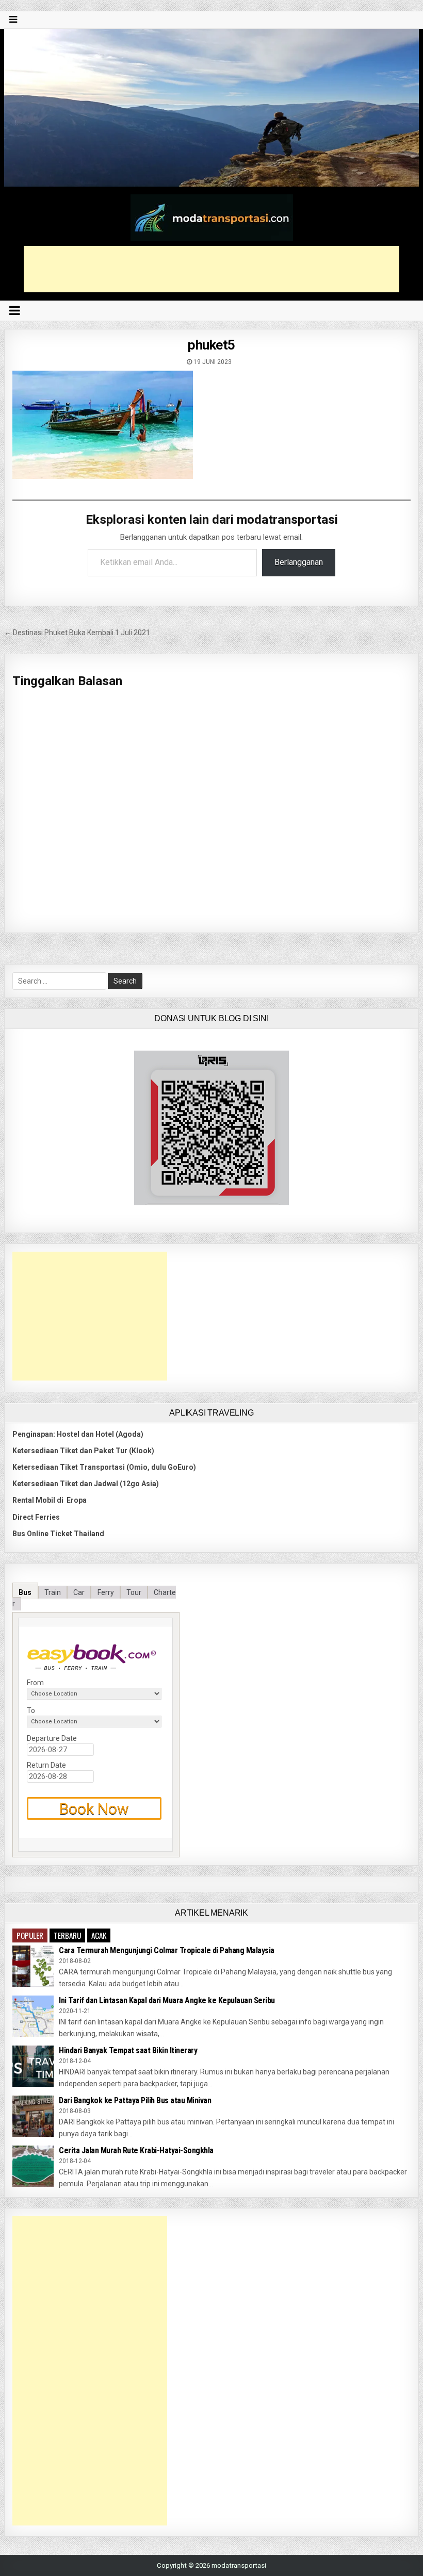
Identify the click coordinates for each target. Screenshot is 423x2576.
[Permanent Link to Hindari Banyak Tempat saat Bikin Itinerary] (33, 2066)
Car (79, 1592)
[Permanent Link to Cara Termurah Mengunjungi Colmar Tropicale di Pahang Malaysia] (33, 1966)
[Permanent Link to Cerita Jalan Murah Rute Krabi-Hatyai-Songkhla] (33, 2166)
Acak (99, 1935)
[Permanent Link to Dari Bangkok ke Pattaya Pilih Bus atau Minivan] (33, 2116)
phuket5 (211, 345)
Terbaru (67, 1935)
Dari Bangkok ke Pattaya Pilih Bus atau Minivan (135, 2100)
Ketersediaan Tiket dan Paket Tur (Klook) (83, 1451)
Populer (30, 1935)
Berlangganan (299, 562)
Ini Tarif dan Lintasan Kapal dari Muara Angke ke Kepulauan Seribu (167, 2000)
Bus (25, 1592)
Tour (134, 1592)
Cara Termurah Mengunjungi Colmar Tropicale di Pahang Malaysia (167, 1950)
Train (53, 1592)
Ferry (106, 1592)
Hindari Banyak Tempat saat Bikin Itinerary (128, 2050)
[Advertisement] (211, 269)
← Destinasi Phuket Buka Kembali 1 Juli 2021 (77, 633)
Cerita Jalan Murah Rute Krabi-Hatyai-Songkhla (136, 2150)
